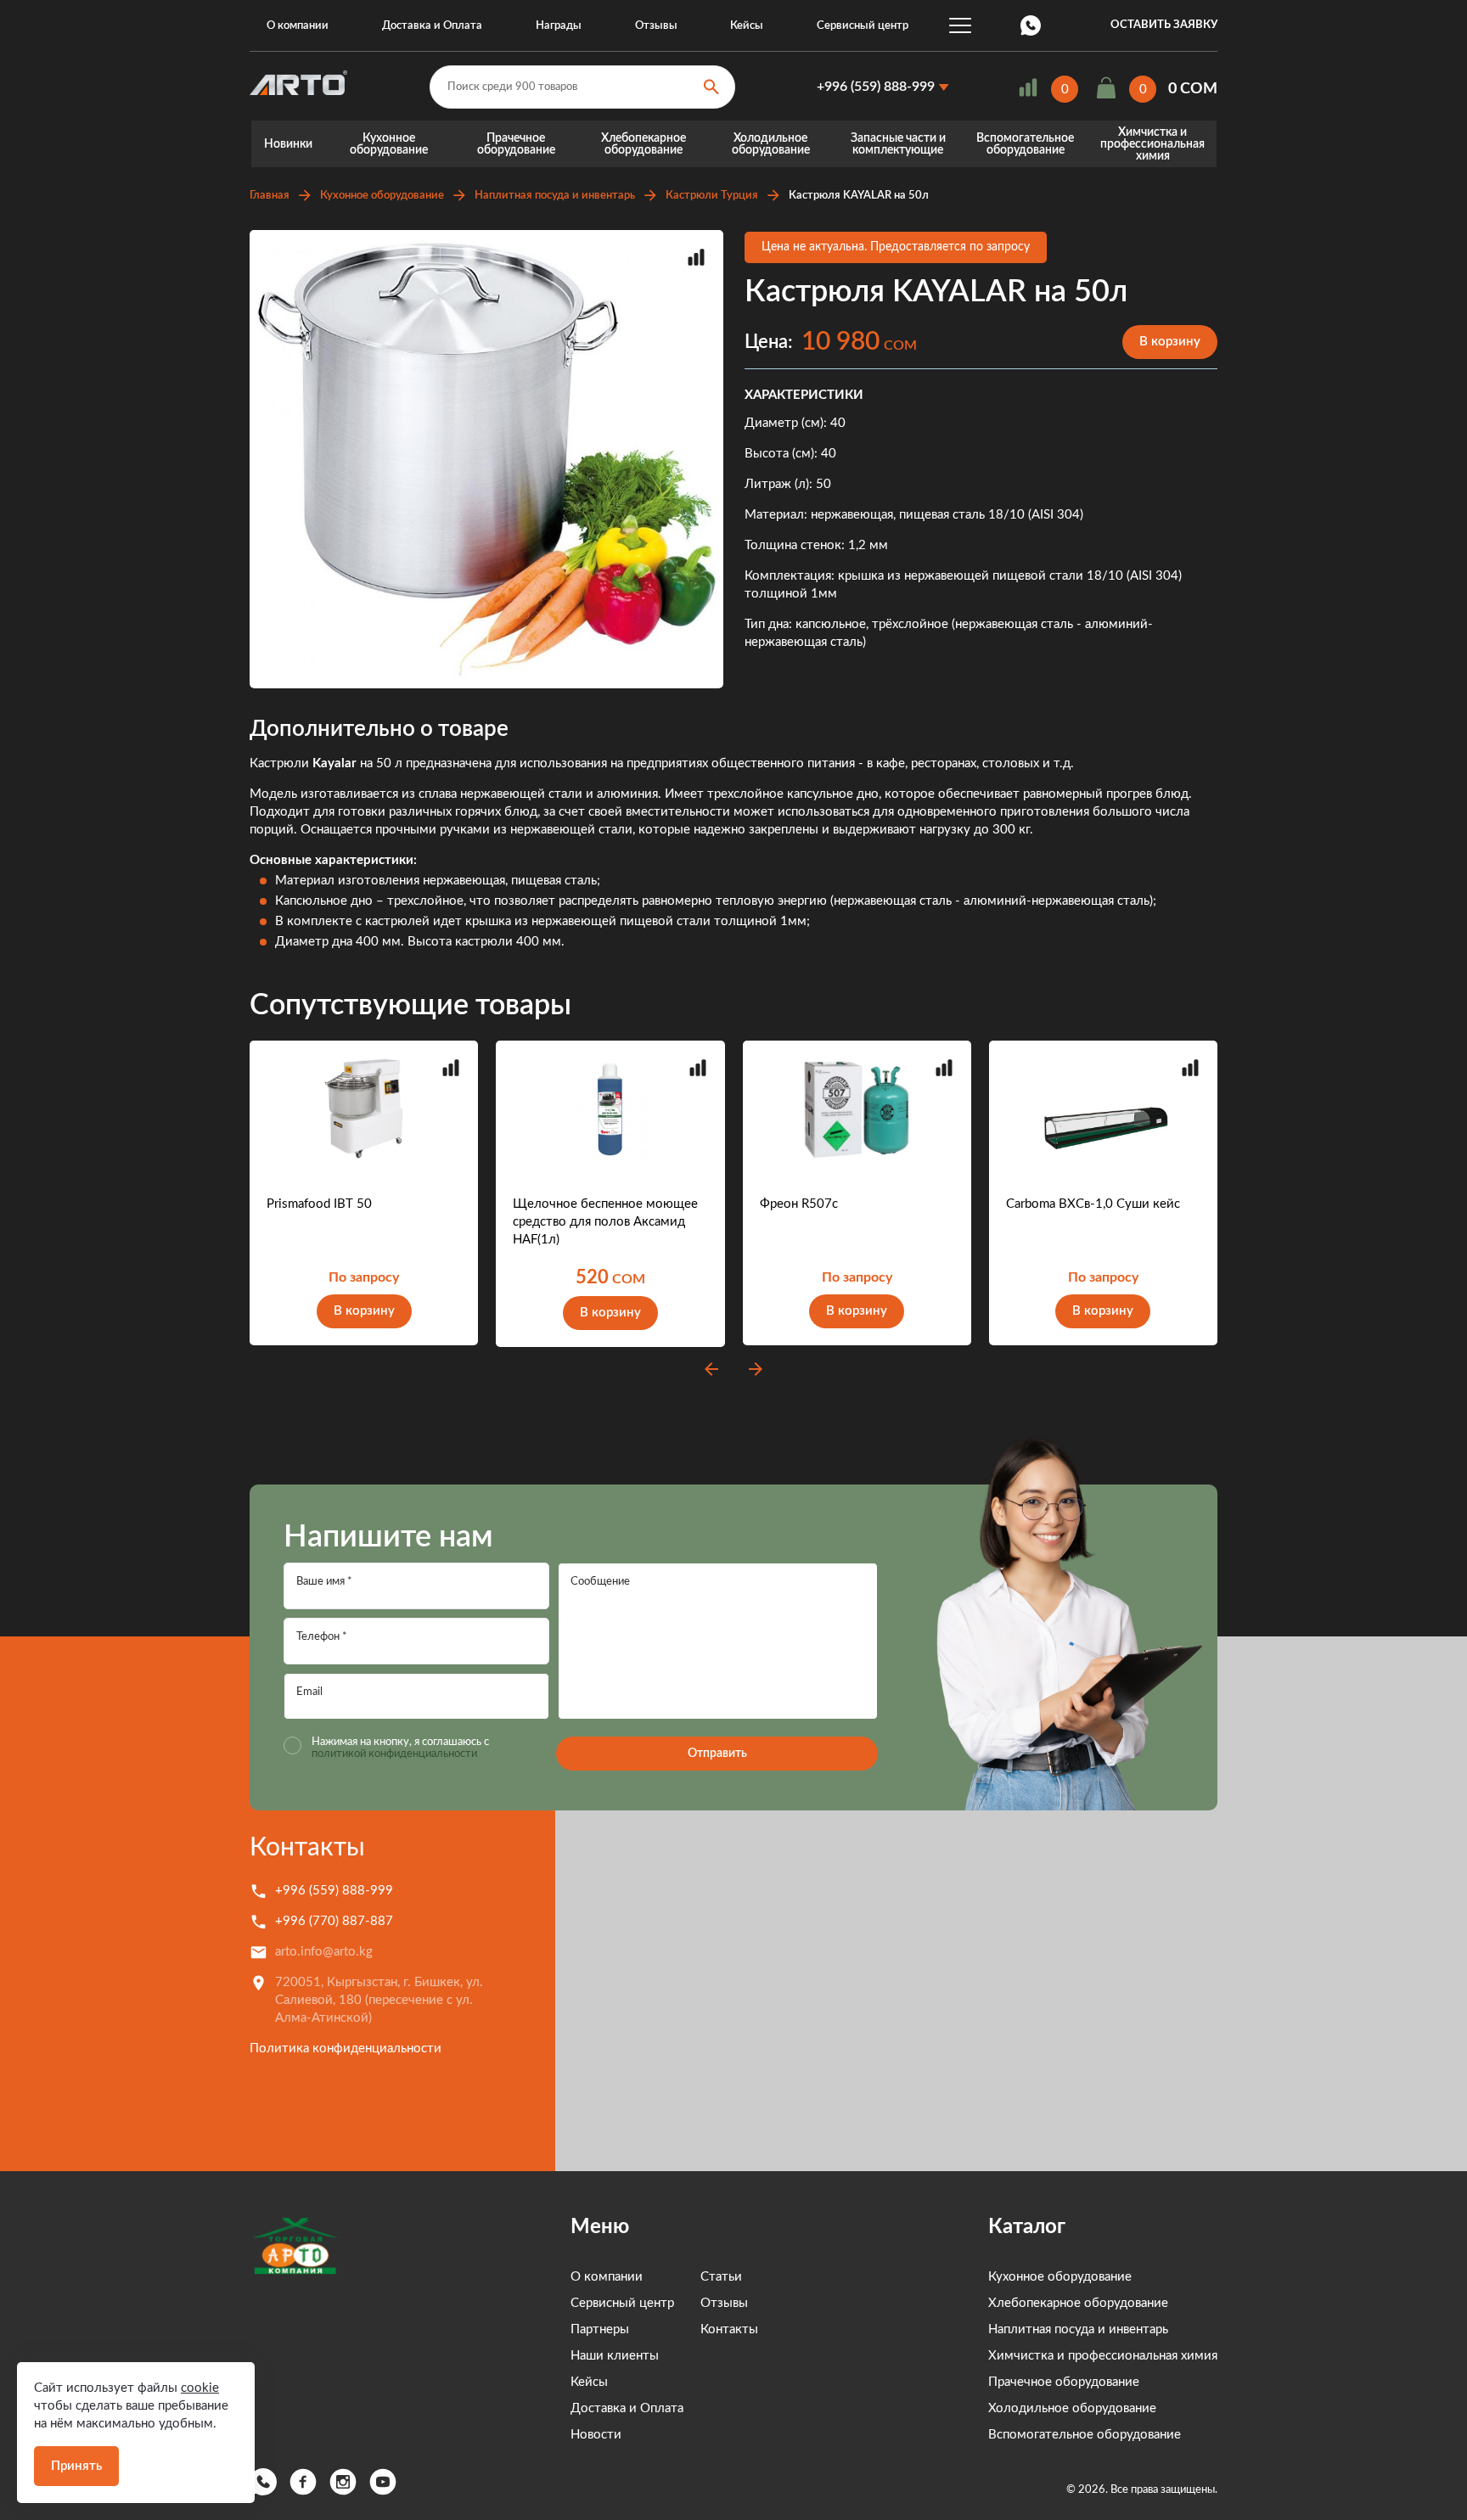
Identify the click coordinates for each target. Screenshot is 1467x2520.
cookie (200, 2388)
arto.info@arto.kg (324, 1952)
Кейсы (747, 26)
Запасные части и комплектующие (898, 144)
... (960, 25)
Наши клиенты (615, 2356)
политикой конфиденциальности (394, 1754)
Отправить (717, 1754)
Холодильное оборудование (771, 144)
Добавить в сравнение (696, 257)
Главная (270, 196)
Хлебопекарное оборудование (644, 144)
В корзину (1170, 342)
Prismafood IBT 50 (319, 1204)
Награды (559, 26)
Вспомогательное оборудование (1025, 144)
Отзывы (656, 26)
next (756, 1369)
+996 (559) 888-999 (876, 87)
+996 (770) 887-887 (334, 1921)
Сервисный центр (863, 26)
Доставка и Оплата (432, 26)
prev (711, 1369)
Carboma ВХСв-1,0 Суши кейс (1093, 1204)
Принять (76, 2466)
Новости (596, 2435)
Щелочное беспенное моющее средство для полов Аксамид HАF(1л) (605, 1222)
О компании (298, 26)
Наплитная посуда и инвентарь (555, 196)
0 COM (1193, 89)
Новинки (288, 144)
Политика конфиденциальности (346, 2049)
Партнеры (600, 2329)
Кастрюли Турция (712, 196)
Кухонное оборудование (389, 144)
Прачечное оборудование (516, 144)
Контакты (307, 1848)
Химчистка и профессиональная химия (1152, 144)
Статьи (721, 2277)
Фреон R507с (799, 1204)
